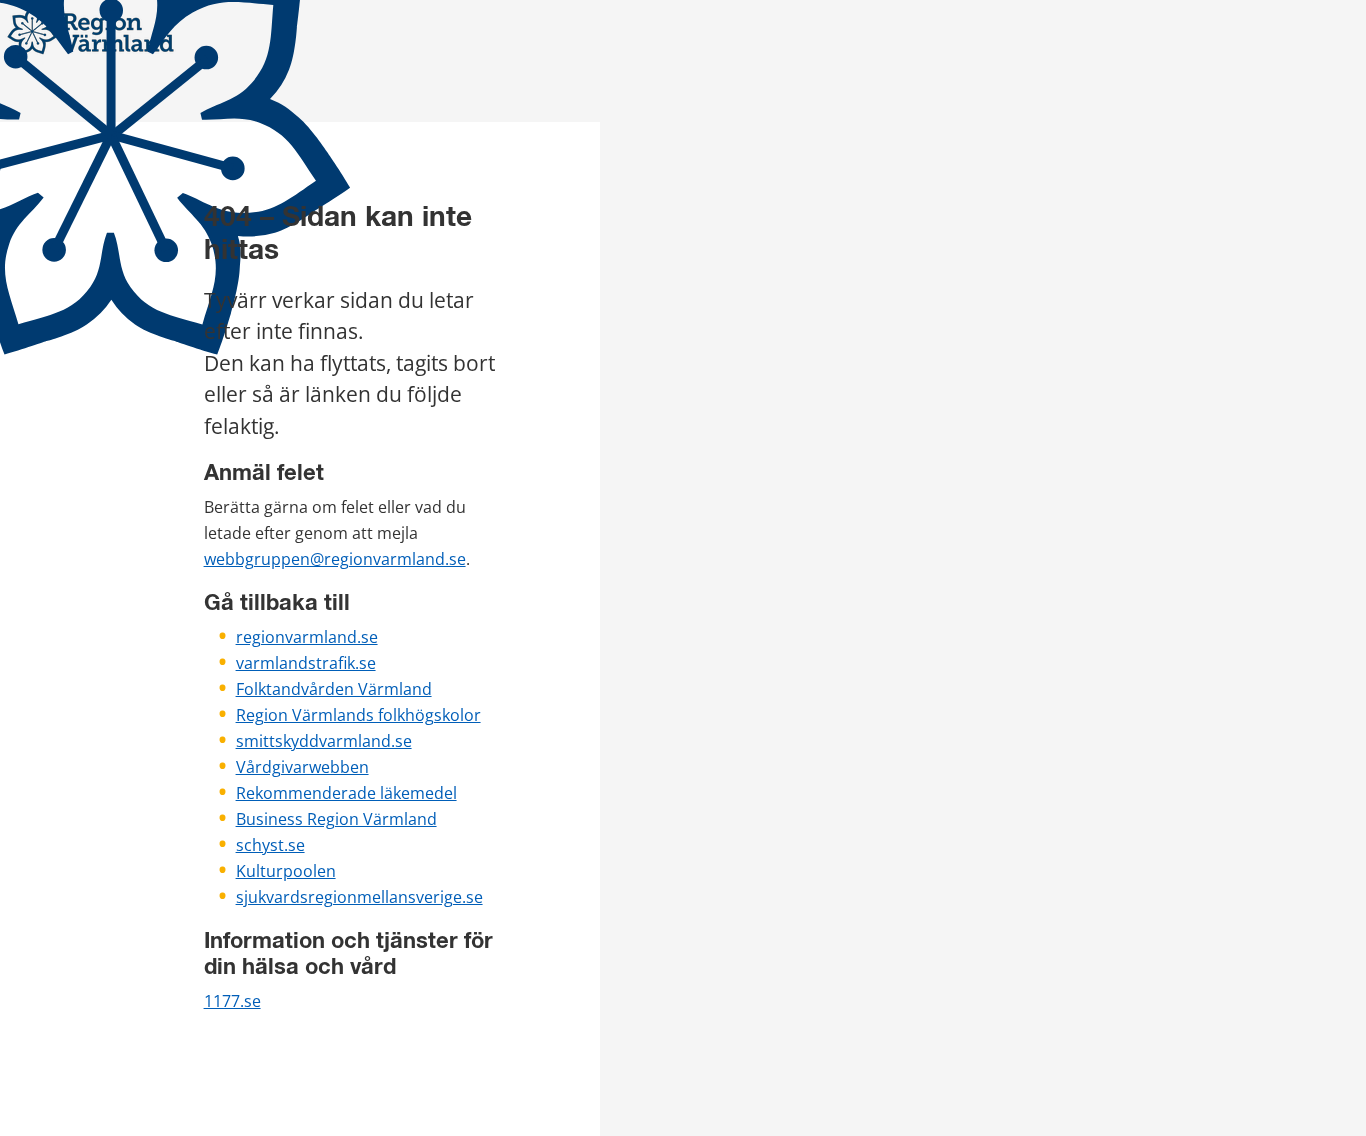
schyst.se (270, 845)
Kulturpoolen (286, 871)
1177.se (232, 1001)
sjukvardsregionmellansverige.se (359, 897)
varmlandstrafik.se (306, 663)
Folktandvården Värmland (334, 689)
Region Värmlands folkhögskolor (358, 715)
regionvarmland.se (307, 637)
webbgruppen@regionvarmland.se (335, 559)
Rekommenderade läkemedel (346, 793)
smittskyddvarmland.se (324, 741)
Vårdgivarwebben (302, 767)
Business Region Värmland (336, 819)
